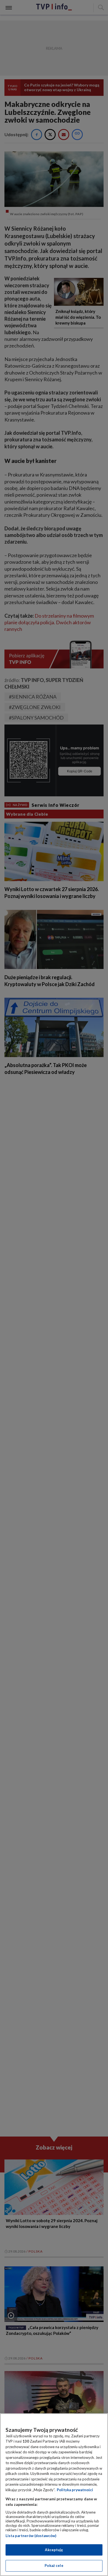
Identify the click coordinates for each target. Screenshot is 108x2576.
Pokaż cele (54, 2566)
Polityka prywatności (75, 2490)
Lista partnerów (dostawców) (31, 2536)
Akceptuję (54, 2550)
